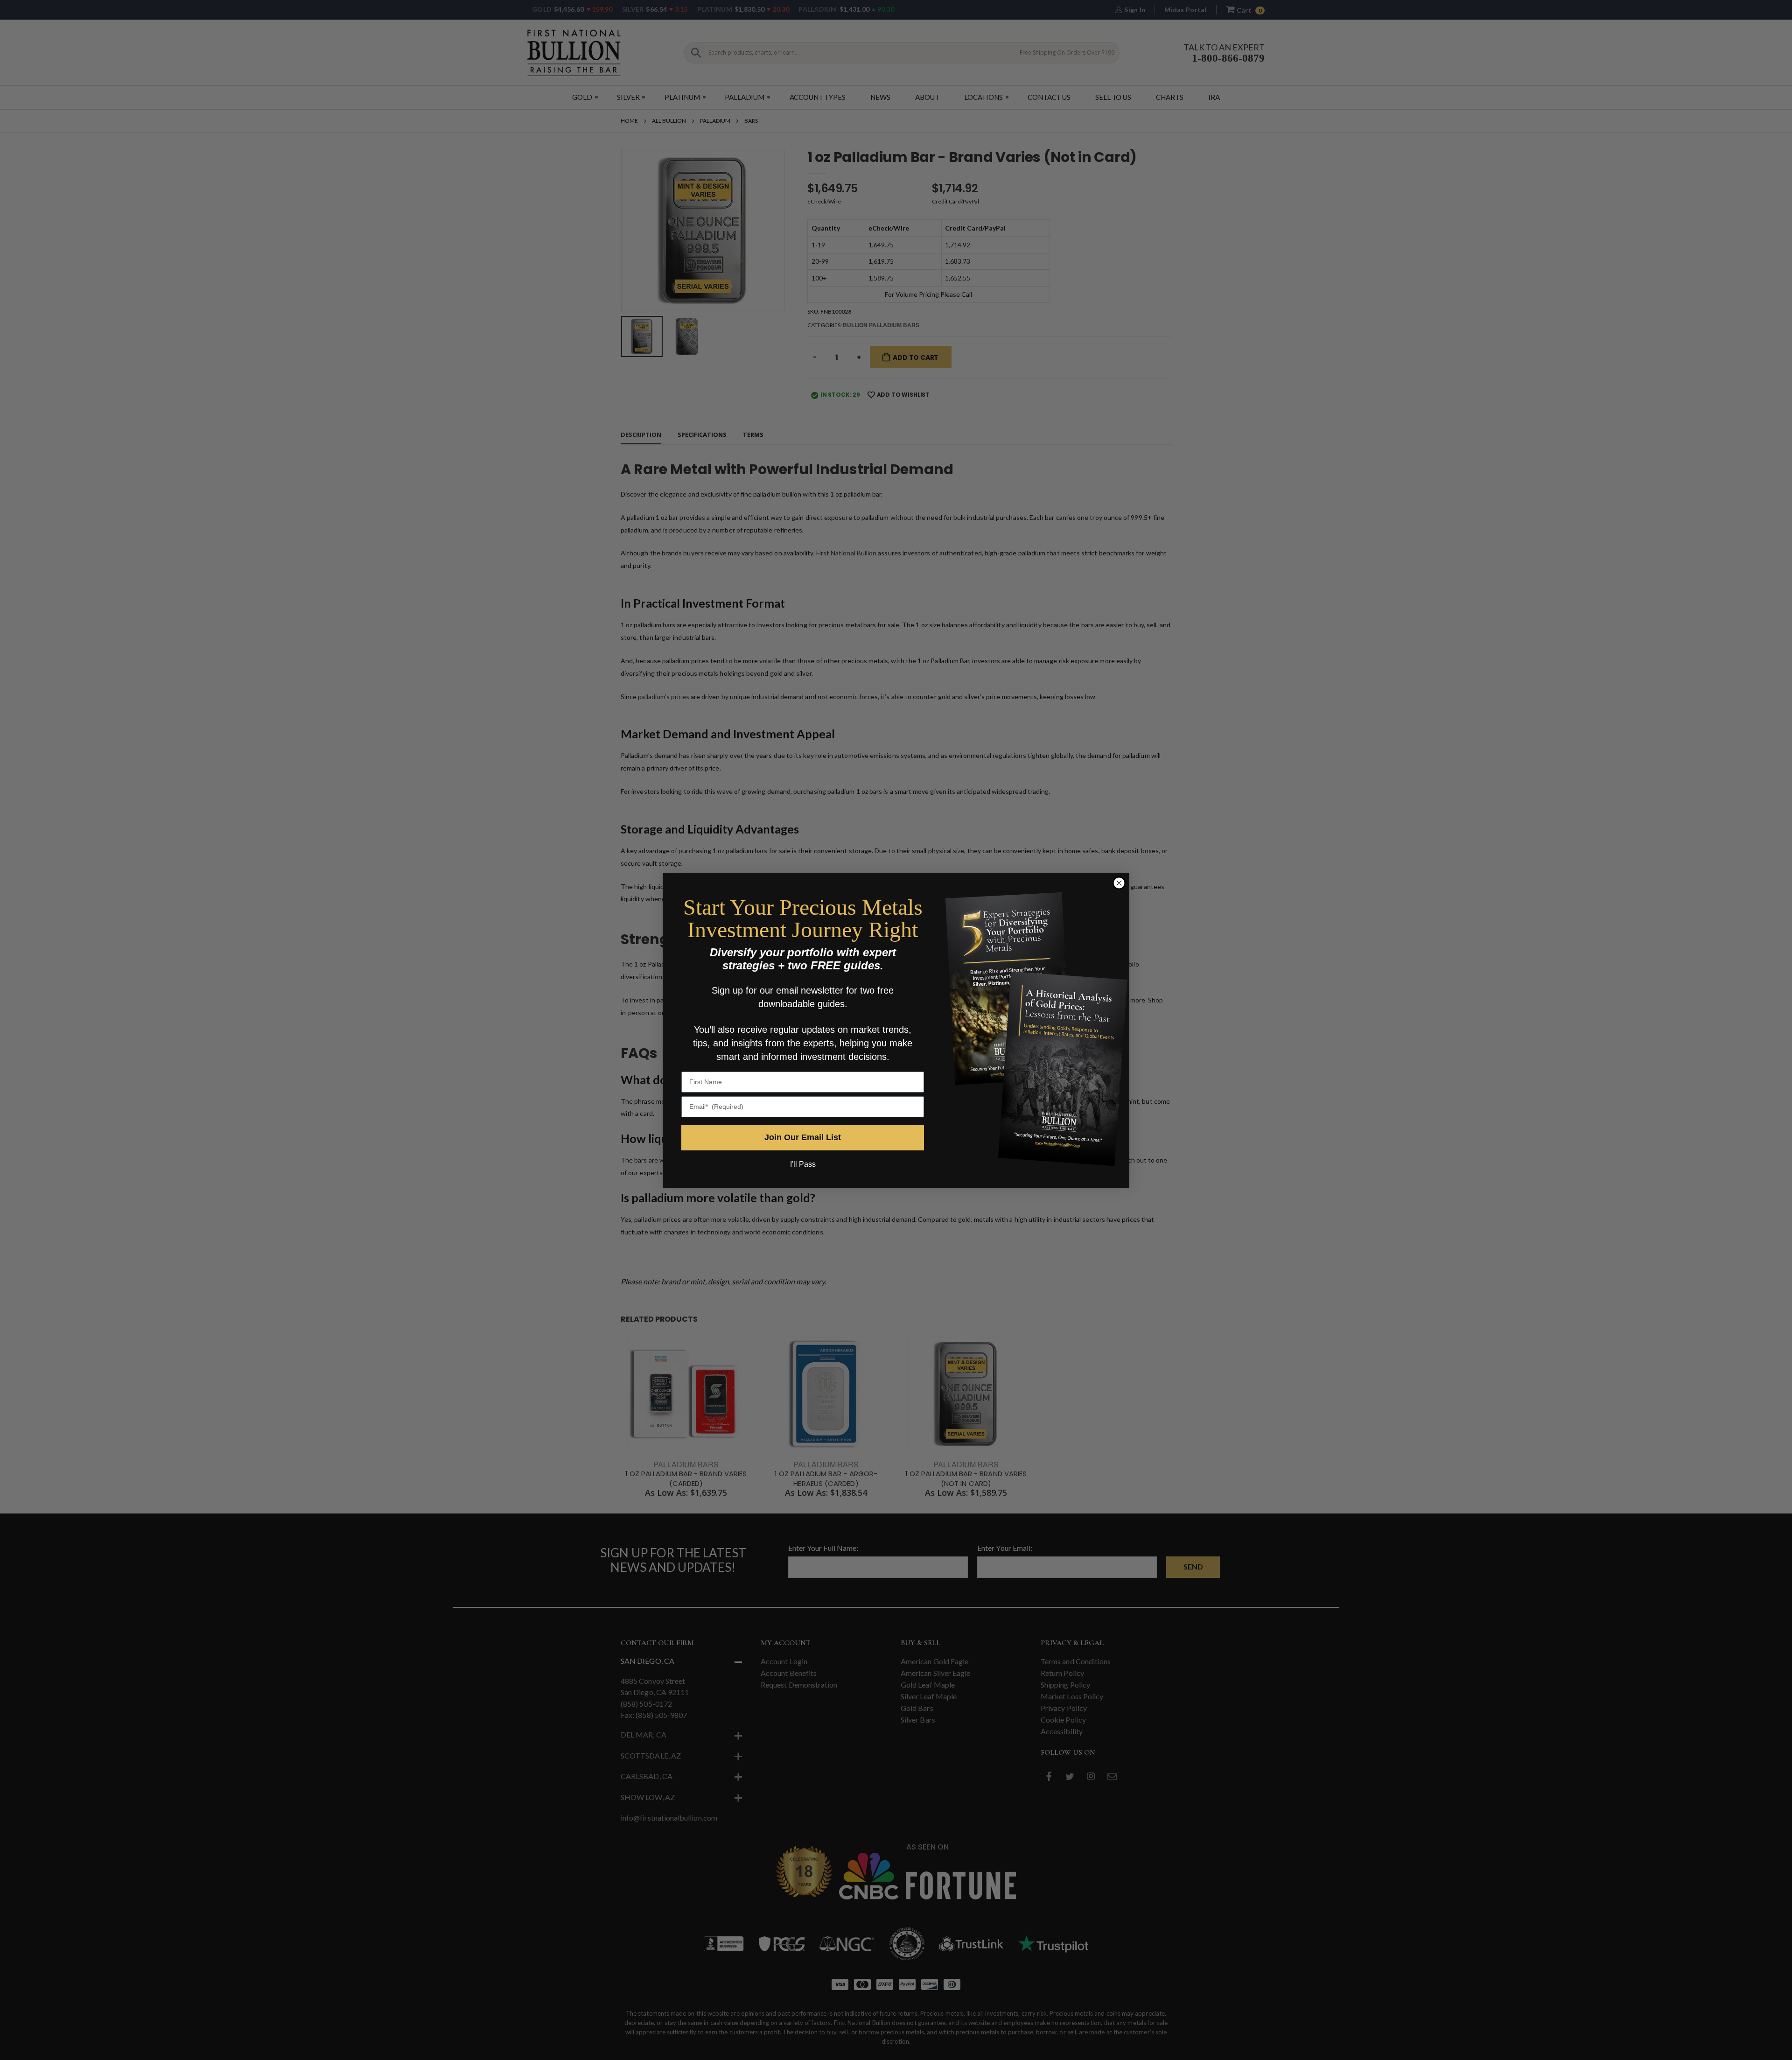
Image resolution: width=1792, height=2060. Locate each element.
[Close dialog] (1119, 883)
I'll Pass (803, 1164)
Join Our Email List (803, 1137)
